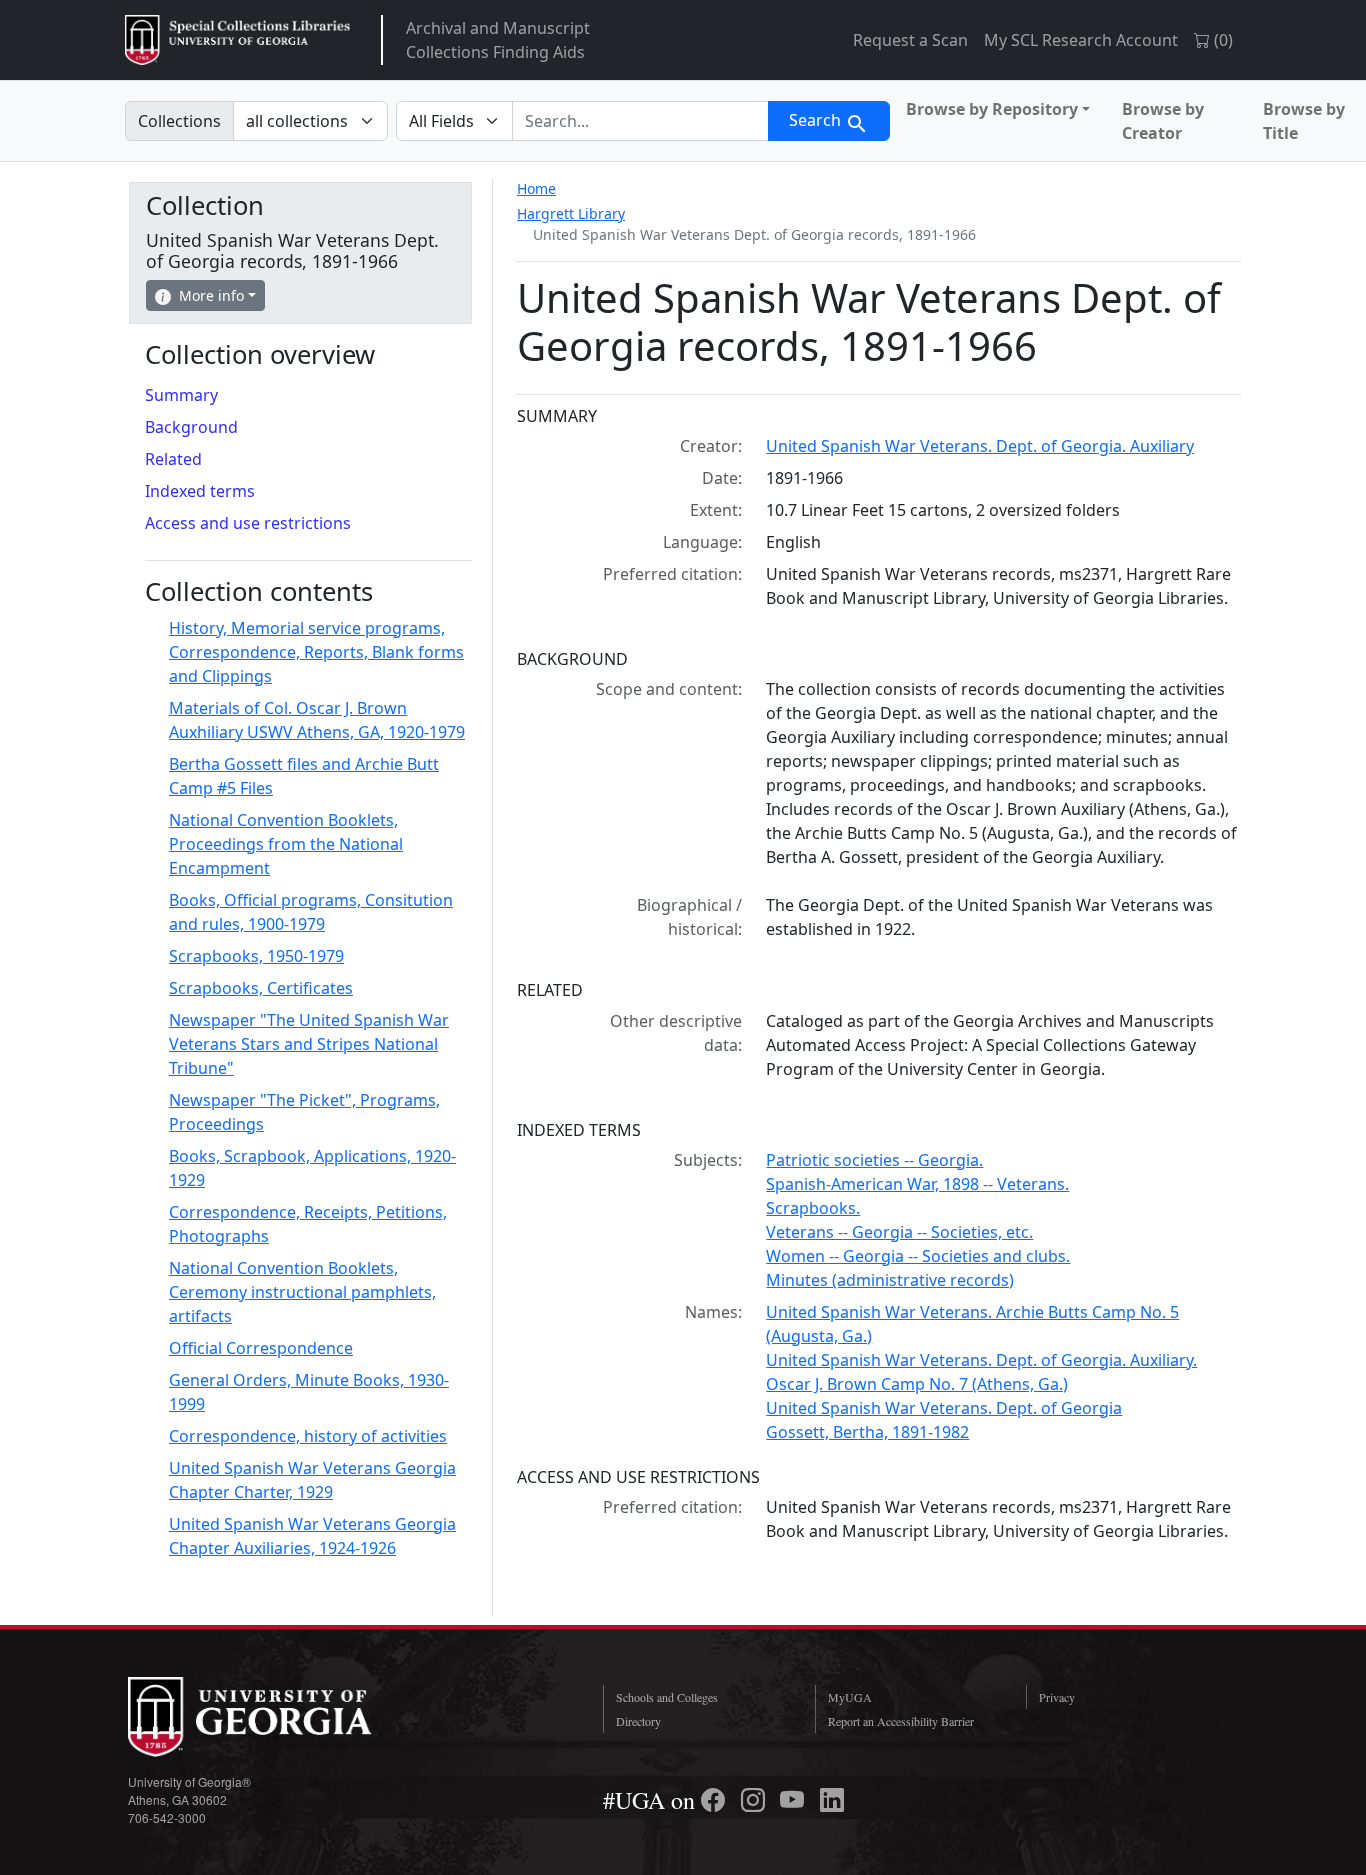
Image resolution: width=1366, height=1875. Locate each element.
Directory (638, 1721)
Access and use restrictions (248, 523)
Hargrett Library (571, 213)
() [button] (1221, 40)
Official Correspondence (261, 1348)
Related (173, 459)
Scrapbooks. (813, 1208)
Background (191, 427)
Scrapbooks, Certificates (261, 988)
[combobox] (640, 121)
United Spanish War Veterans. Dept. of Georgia (944, 1408)
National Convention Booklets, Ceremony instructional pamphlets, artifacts (302, 1292)
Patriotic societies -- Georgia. (874, 1160)
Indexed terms (200, 491)
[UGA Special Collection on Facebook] (716, 1800)
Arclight (237, 40)
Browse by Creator (1163, 121)
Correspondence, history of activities (308, 1436)
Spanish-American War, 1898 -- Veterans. (917, 1184)
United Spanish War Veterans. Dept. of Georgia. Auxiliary (980, 446)
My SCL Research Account (1081, 40)
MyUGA (850, 1697)
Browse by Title (1304, 121)
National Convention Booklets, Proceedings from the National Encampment (286, 844)
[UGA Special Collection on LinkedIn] (832, 1800)
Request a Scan (910, 40)
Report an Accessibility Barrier (901, 1721)
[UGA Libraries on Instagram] (756, 1800)
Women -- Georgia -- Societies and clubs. (918, 1256)
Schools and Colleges (667, 1697)
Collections (179, 121)
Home (536, 188)
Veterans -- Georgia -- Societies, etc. (899, 1232)
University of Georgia (278, 1717)
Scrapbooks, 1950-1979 (256, 956)
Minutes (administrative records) (890, 1280)
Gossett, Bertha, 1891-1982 (867, 1432)
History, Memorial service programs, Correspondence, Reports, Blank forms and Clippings (316, 652)
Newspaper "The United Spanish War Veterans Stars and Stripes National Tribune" (309, 1044)
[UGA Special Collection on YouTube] (795, 1800)
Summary (181, 395)
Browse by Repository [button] (992, 109)
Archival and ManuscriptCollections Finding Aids (498, 40)
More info (211, 295)
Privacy (1057, 1697)
